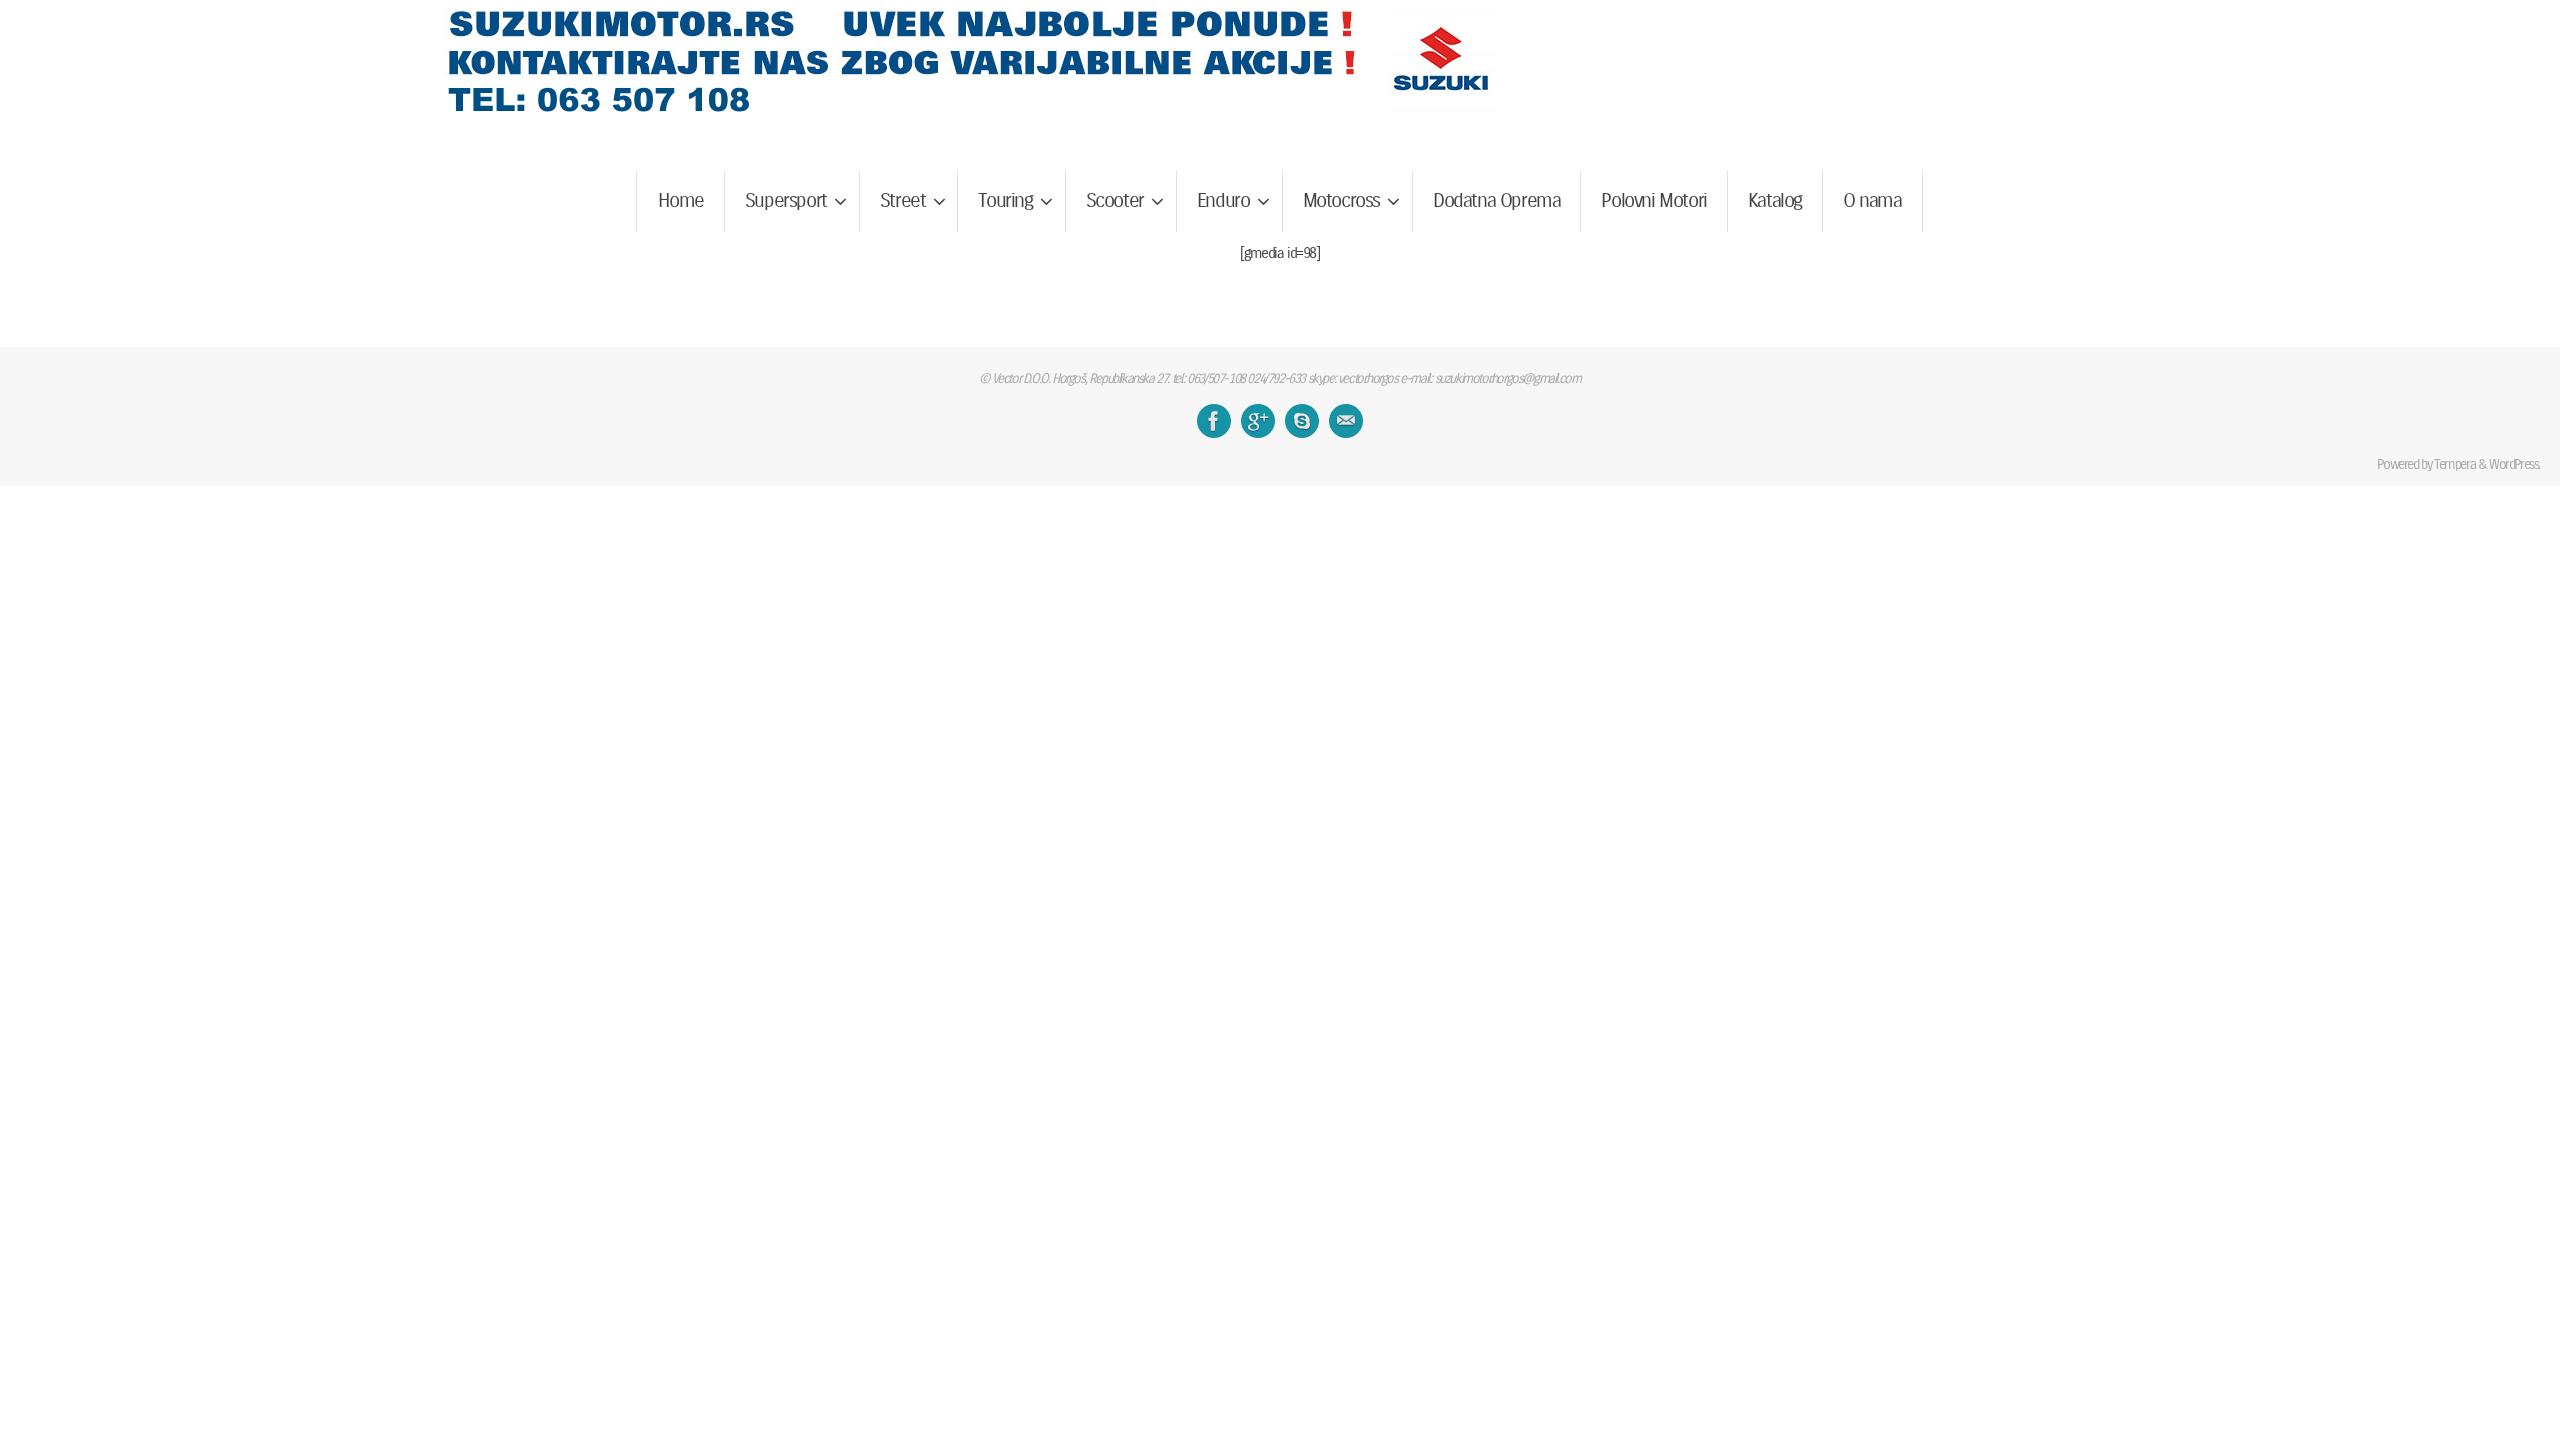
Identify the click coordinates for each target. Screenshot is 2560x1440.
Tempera (2454, 464)
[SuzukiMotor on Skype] (1302, 421)
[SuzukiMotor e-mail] (1346, 421)
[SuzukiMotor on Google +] (1258, 421)
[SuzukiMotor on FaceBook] (1214, 421)
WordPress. (2514, 464)
